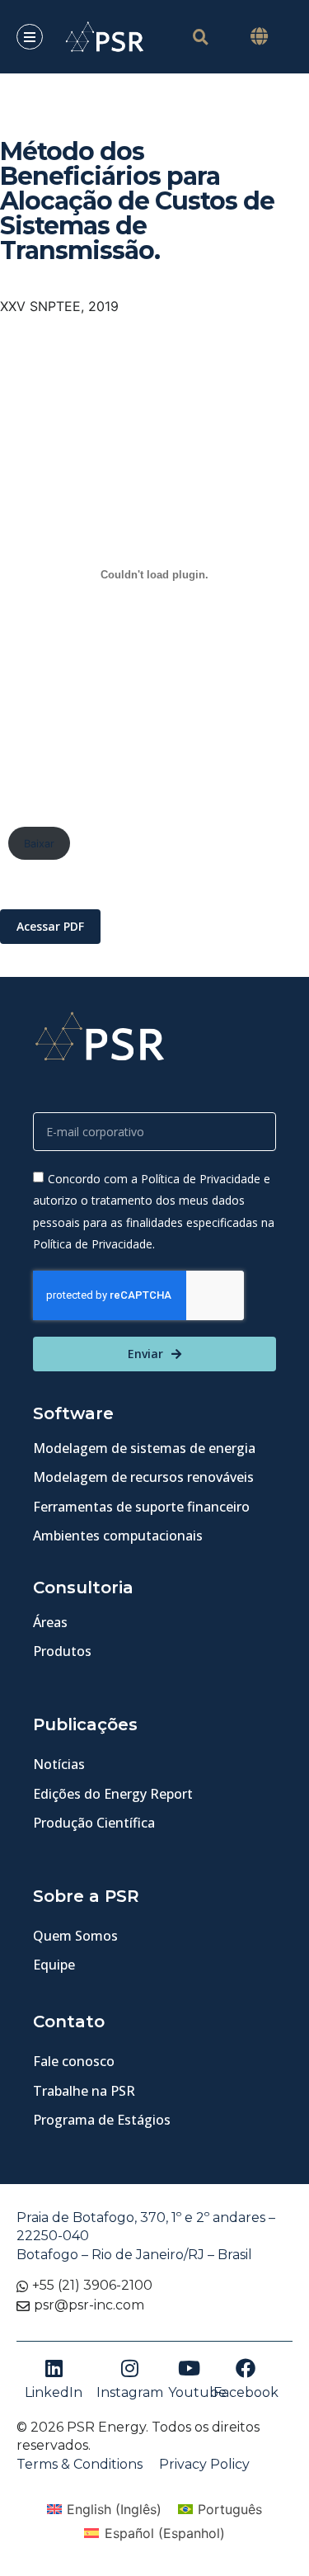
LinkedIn (54, 2392)
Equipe (54, 1965)
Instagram (130, 2392)
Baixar (39, 844)
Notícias (59, 1764)
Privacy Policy (204, 2464)
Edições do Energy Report (113, 1794)
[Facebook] (246, 2368)
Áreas (50, 1622)
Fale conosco (74, 2061)
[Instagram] (129, 2368)
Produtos (62, 1651)
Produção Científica (94, 1823)
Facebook (246, 2392)
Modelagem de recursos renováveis (143, 1477)
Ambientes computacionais (118, 1536)
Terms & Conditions (80, 2464)
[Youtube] (189, 2368)
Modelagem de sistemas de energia (144, 1448)
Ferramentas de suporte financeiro (141, 1507)
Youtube (197, 2392)
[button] (259, 37)
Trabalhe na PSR (84, 2091)
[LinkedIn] (54, 2368)
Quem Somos (75, 1936)
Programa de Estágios (102, 2120)
